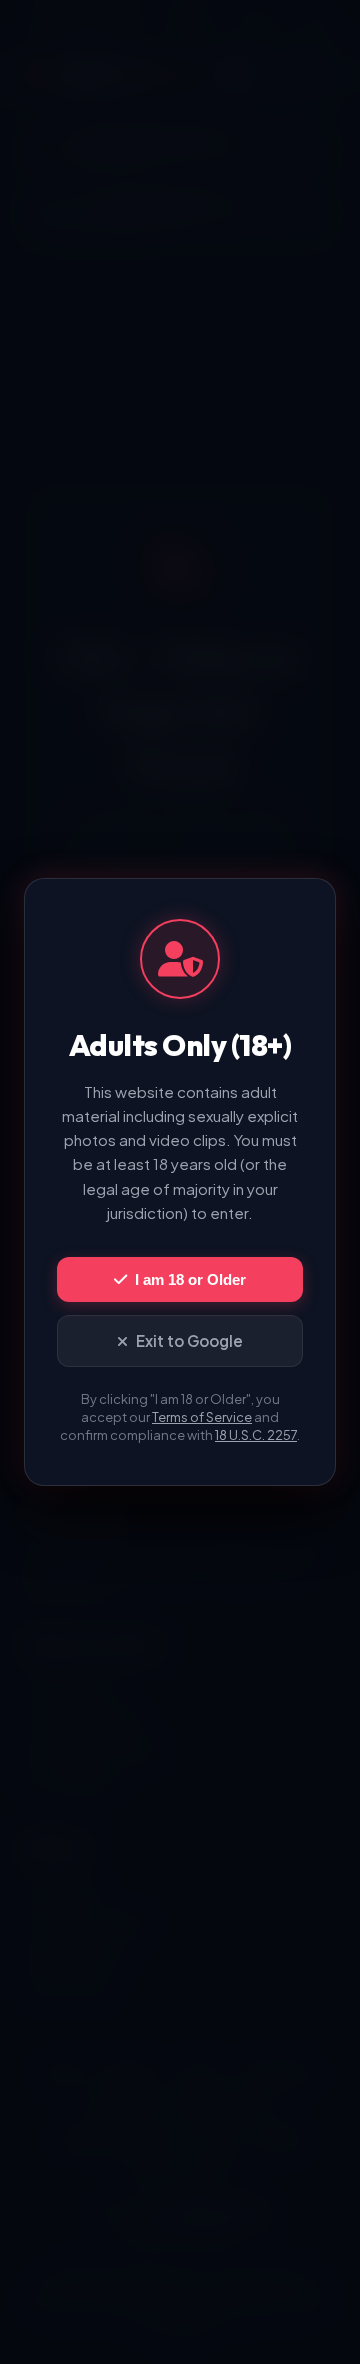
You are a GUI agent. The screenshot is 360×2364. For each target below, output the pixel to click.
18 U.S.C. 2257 (256, 1435)
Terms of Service (202, 1417)
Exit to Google (189, 1340)
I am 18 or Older (190, 1279)
